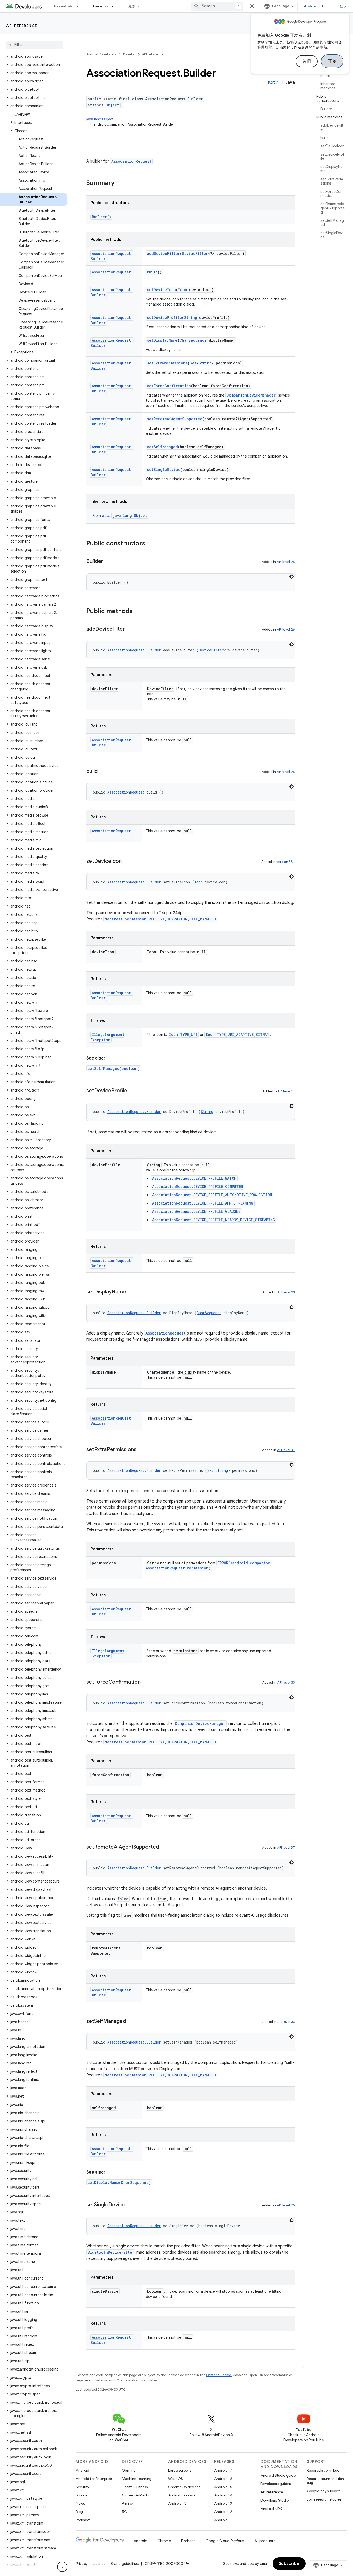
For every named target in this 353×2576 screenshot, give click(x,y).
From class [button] (120, 516)
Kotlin (273, 82)
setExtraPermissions (167, 363)
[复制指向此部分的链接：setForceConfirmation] (146, 1682)
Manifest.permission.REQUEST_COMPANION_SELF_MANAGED (160, 919)
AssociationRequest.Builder (134, 650)
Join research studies (324, 2499)
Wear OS (176, 2479)
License (99, 2564)
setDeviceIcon (162, 290)
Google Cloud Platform (225, 2541)
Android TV (177, 2503)
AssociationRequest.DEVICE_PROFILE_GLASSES (196, 1211)
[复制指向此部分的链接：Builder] (108, 562)
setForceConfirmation (169, 386)
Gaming (129, 2470)
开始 (332, 61)
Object (112, 105)
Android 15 (223, 2487)
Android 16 (223, 2479)
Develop (101, 6)
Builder (99, 217)
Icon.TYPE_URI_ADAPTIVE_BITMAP (237, 1035)
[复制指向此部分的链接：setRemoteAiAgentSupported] (164, 1847)
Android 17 (223, 2470)
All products (265, 2541)
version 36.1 (286, 862)
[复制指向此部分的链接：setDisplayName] (131, 1292)
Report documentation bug (325, 2481)
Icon (183, 290)
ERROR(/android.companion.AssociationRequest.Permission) (209, 1565)
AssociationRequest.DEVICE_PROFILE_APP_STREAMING (203, 1203)
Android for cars (182, 2495)
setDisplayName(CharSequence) (119, 2182)
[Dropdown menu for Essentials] (80, 6)
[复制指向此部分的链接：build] (103, 772)
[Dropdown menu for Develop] (115, 6)
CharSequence (193, 340)
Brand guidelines (125, 2564)
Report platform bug (323, 2470)
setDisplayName (162, 340)
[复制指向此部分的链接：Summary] (120, 184)
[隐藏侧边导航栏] (62, 2567)
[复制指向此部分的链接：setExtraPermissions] (142, 1450)
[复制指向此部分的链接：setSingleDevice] (131, 2205)
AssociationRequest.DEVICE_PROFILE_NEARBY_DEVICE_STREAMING (214, 1220)
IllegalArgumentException (107, 1037)
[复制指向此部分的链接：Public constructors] (150, 544)
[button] (34, 56)
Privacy (128, 2503)
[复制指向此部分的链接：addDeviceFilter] (130, 629)
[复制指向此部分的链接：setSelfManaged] (131, 2022)
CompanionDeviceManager (251, 395)
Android (82, 2470)
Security (82, 2487)
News (80, 2503)
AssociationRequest (131, 161)
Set (193, 363)
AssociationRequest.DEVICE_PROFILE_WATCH (194, 1178)
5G (125, 2512)
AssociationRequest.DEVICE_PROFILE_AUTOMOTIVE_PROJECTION (212, 1195)
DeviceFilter (195, 253)
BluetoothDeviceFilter (111, 2252)
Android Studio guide (278, 2475)
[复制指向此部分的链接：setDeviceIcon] (127, 862)
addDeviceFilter (163, 253)
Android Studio (318, 6)
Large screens (180, 2470)
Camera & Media (136, 2495)
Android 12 (223, 2512)
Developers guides (276, 2484)
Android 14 (223, 2495)
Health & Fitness (135, 2487)
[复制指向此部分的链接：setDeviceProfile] (132, 1091)
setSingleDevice (164, 470)
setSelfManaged (162, 447)
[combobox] (217, 6)
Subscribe (289, 2564)
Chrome (164, 2541)
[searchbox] (35, 45)
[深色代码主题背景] (291, 577)
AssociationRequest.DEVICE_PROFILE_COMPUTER (198, 1187)
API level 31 (286, 1091)
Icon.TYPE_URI (183, 1035)
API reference (22, 26)
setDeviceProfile (164, 318)
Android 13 (223, 2503)
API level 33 (286, 1292)
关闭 (307, 61)
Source (82, 2495)
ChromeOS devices (184, 2487)
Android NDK (271, 2509)
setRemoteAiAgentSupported (175, 419)
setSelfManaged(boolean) (114, 1068)
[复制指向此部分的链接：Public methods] (138, 612)
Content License (219, 2375)
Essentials (63, 6)
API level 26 (286, 562)
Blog (79, 2512)
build (152, 272)
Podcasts (83, 2520)
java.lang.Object (100, 119)
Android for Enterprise (94, 2479)
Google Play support (323, 2491)
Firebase (188, 2541)
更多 (132, 6)
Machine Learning (137, 2479)
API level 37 (286, 1450)
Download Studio (275, 2500)
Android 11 (223, 2520)
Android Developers (101, 54)
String (191, 318)
